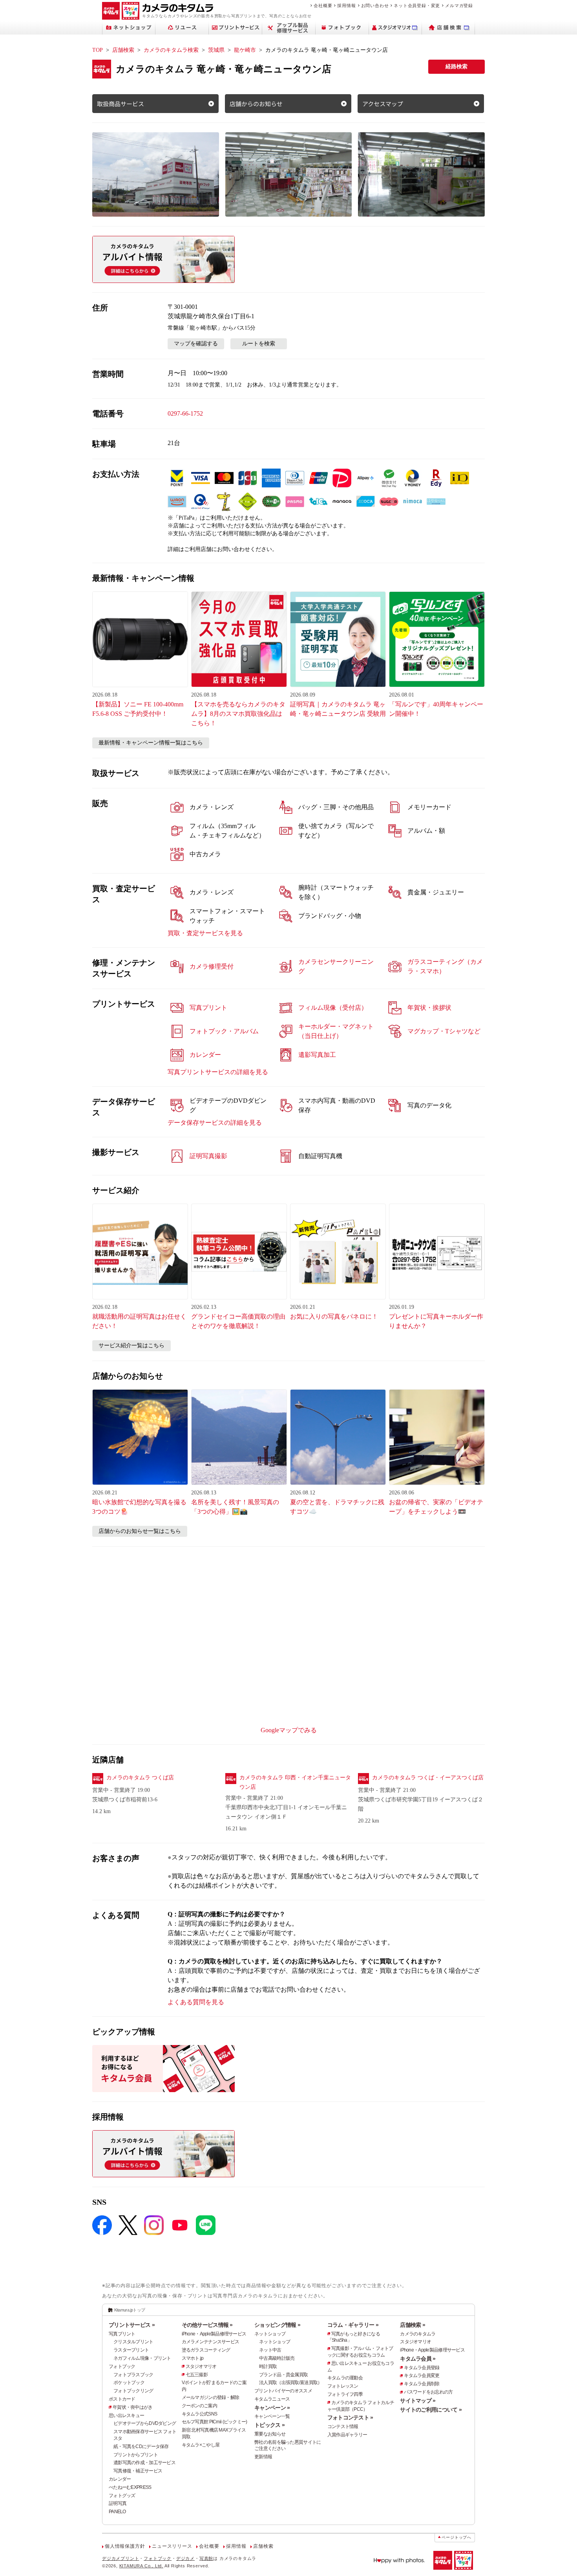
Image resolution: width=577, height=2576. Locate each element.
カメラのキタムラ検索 (171, 50)
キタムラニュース (272, 2399)
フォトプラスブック (133, 2375)
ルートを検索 (259, 344)
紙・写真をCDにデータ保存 (141, 2446)
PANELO (117, 2512)
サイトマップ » (418, 2401)
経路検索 (456, 67)
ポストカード (122, 2399)
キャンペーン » (272, 2408)
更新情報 (263, 2457)
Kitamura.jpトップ (130, 2310)
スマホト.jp (193, 2358)
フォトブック (122, 2366)
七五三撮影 (197, 2375)
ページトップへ (456, 2537)
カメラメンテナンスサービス (211, 2342)
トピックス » (269, 2425)
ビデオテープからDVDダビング (145, 2423)
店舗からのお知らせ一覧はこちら (140, 1531)
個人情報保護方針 (125, 2546)
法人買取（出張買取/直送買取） (290, 2383)
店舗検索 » (413, 2325)
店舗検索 (123, 50)
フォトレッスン (343, 2386)
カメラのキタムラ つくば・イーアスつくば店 (428, 1778)
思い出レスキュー (126, 2415)
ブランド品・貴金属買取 (283, 2375)
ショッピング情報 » (277, 2325)
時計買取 (268, 2366)
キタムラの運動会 (345, 2378)
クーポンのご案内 (199, 2406)
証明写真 (118, 2503)
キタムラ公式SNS (200, 2414)
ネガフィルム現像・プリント (142, 2358)
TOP (98, 50)
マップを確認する (196, 344)
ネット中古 (270, 2350)
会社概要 (323, 5)
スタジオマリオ (201, 2366)
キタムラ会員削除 (422, 2384)
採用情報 (346, 5)
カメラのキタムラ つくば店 (140, 1778)
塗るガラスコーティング (206, 2350)
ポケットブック (129, 2383)
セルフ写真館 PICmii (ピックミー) (215, 2422)
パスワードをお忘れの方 (428, 2392)
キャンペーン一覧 (272, 2416)
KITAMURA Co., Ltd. (141, 2566)
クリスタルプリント (133, 2342)
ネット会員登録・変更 (417, 5)
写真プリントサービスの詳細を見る (218, 1072)
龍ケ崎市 (245, 50)
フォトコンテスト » (350, 2417)
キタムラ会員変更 (422, 2375)
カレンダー (120, 2479)
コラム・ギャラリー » (353, 2325)
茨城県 (216, 50)
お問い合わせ (375, 5)
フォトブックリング (133, 2391)
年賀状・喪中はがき (133, 2407)
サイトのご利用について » (431, 2410)
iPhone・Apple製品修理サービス (214, 2334)
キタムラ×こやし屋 (201, 2445)
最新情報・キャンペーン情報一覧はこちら (151, 743)
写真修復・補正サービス (138, 2471)
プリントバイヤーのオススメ (283, 2391)
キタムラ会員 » (418, 2359)
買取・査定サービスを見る (205, 933)
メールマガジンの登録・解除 (211, 2397)
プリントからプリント (136, 2455)
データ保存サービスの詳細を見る (215, 1123)
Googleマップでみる (289, 1730)
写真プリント (122, 2334)
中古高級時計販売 (277, 2358)
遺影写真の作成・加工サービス (144, 2463)
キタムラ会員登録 (422, 2368)
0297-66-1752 (185, 413)
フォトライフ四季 (345, 2394)
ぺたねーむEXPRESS (130, 2487)
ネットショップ (270, 2334)
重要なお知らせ (270, 2434)
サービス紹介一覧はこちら (131, 1345)
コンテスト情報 (343, 2426)
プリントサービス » (132, 2325)
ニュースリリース (172, 2546)
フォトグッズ (122, 2496)
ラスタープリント (131, 2350)
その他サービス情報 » (207, 2325)
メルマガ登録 (459, 5)
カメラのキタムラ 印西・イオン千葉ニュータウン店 (295, 1782)
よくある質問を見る (196, 2002)
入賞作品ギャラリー (347, 2435)
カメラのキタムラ (418, 2334)
